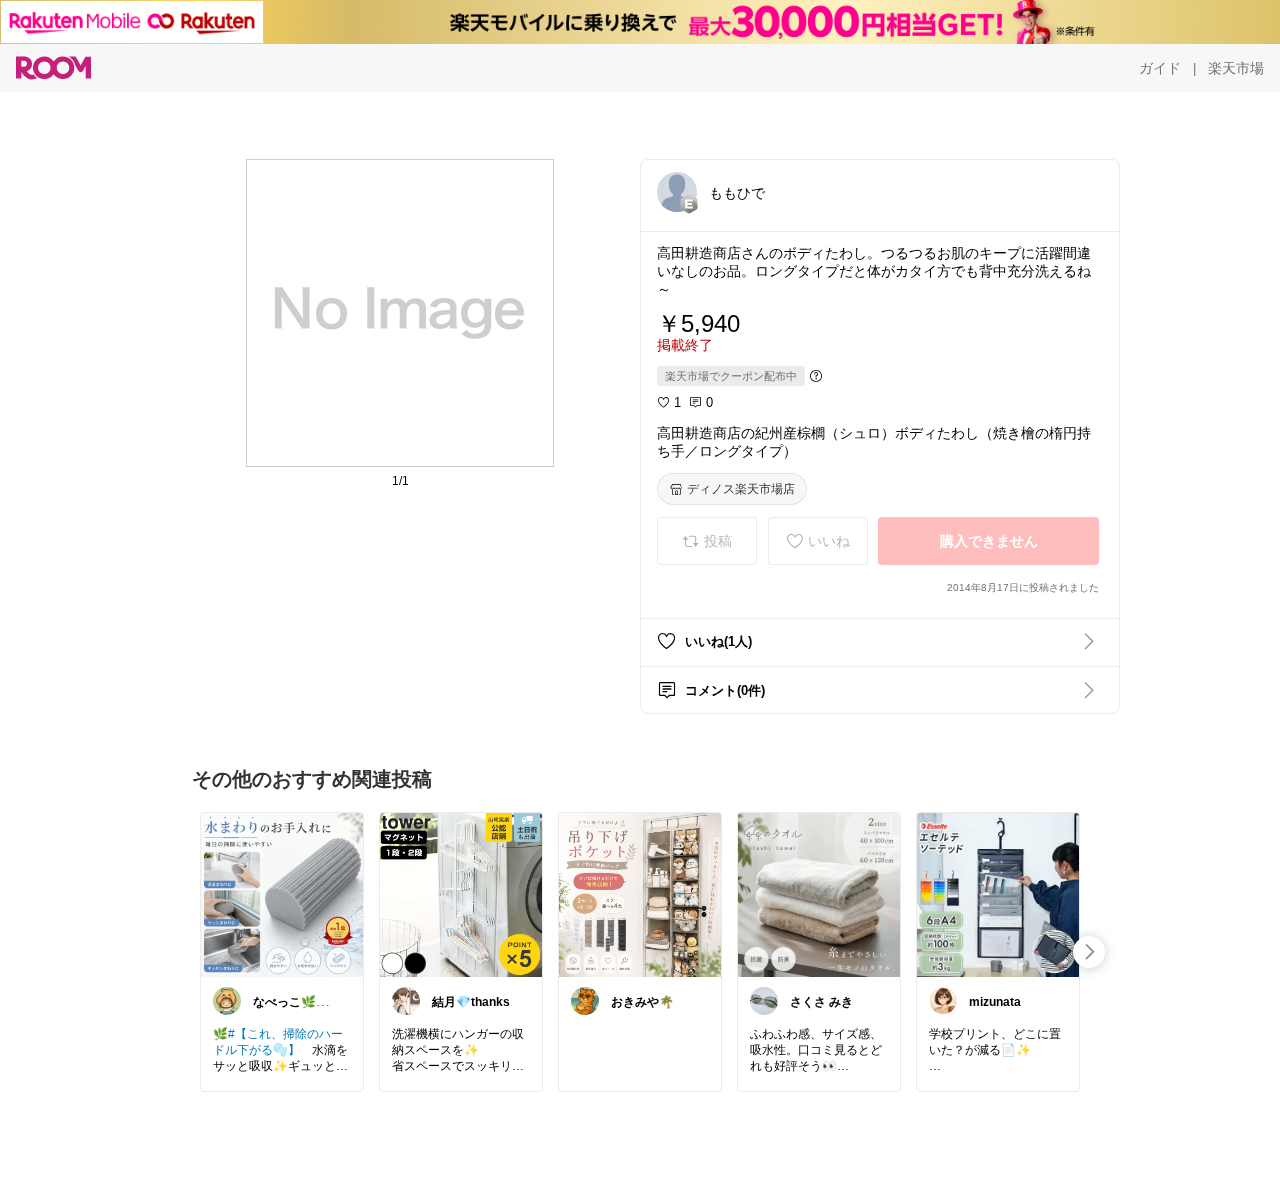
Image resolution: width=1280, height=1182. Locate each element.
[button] (677, 192)
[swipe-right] (1089, 952)
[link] (282, 894)
